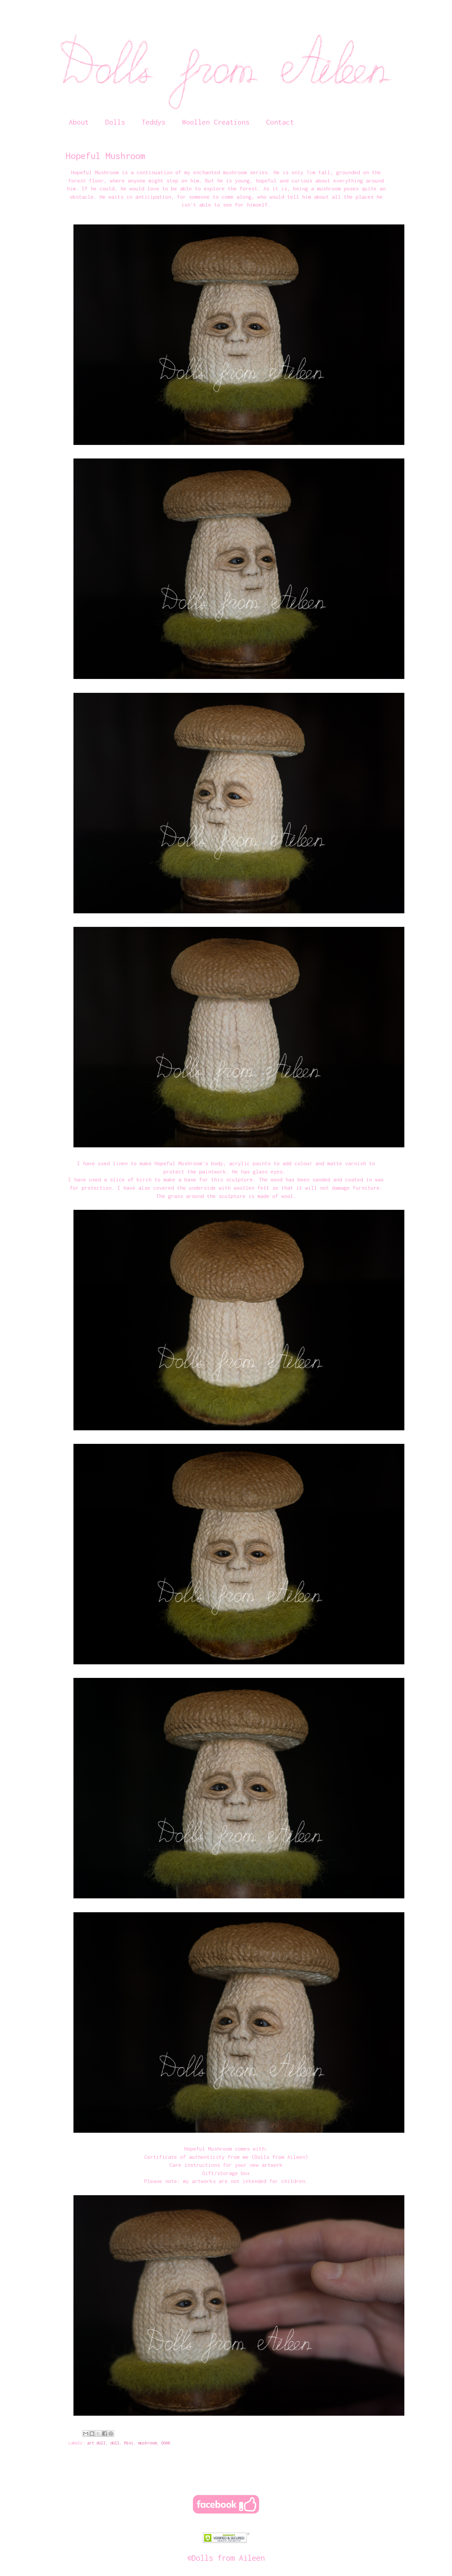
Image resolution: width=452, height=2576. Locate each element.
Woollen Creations (216, 122)
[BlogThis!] (92, 2434)
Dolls (115, 122)
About (79, 122)
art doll (96, 2443)
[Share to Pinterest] (111, 2434)
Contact (280, 122)
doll (115, 2443)
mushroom (147, 2443)
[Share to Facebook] (105, 2434)
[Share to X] (98, 2434)
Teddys (154, 122)
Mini (129, 2443)
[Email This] (86, 2434)
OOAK (166, 2443)
